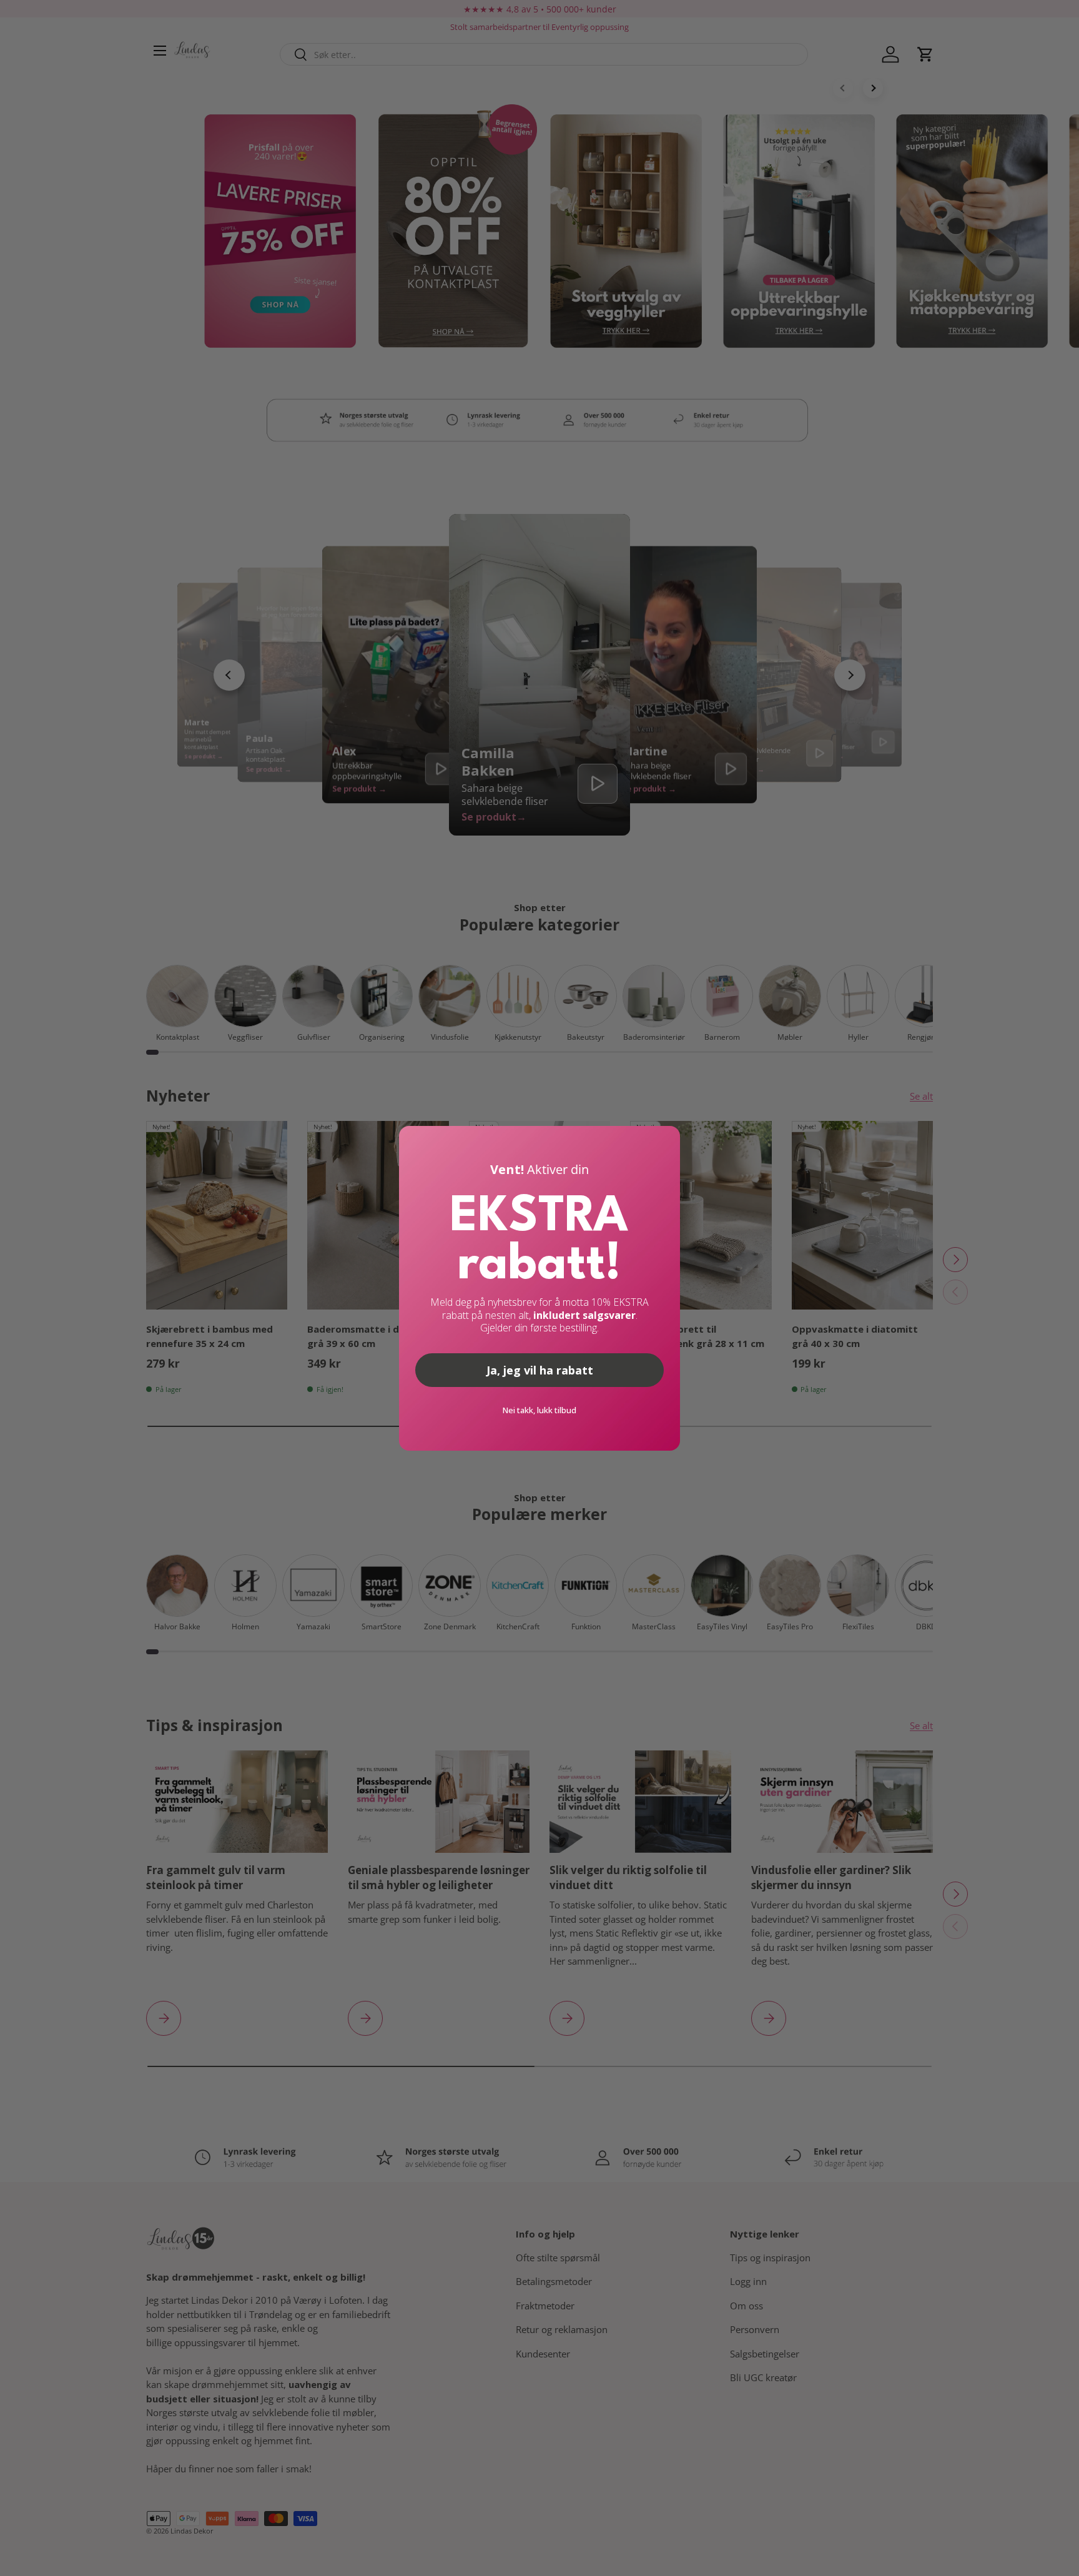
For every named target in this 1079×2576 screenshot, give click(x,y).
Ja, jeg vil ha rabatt (540, 1370)
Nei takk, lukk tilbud (539, 1410)
